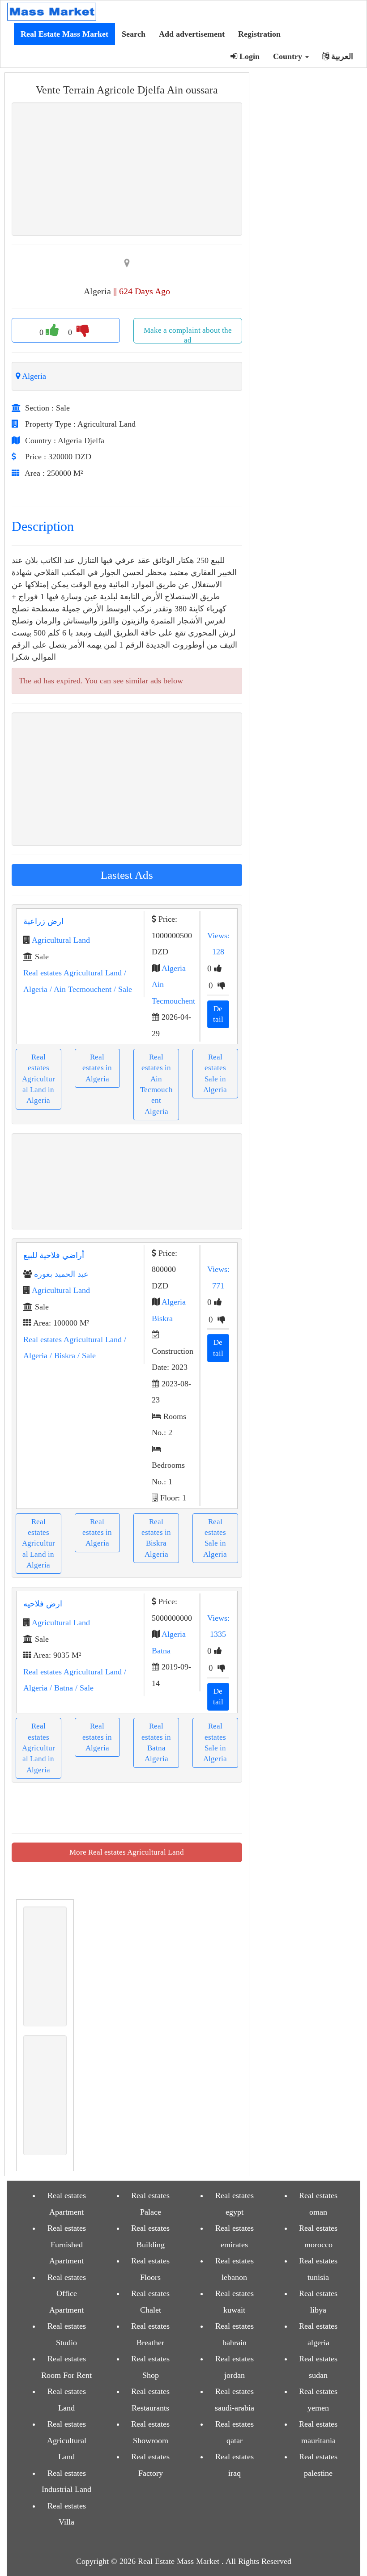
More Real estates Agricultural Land (127, 1852)
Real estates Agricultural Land (73, 973)
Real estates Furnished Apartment (67, 2244)
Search (134, 34)
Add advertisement (192, 34)
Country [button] (289, 56)
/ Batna (60, 1688)
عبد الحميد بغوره (61, 1274)
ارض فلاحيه (43, 1604)
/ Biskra (61, 1356)
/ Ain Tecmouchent (79, 989)
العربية (341, 56)
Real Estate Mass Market (64, 34)
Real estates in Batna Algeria (156, 1742)
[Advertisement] (191, 169)
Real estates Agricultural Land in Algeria (38, 1079)
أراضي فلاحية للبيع (54, 1255)
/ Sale (122, 989)
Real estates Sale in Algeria (215, 1073)
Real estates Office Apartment (67, 2294)
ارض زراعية (43, 921)
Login (248, 56)
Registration (259, 34)
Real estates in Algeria (97, 1068)
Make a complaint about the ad (188, 335)
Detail (218, 1014)
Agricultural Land (61, 940)
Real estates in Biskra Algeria (156, 1538)
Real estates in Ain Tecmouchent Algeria (156, 1084)
